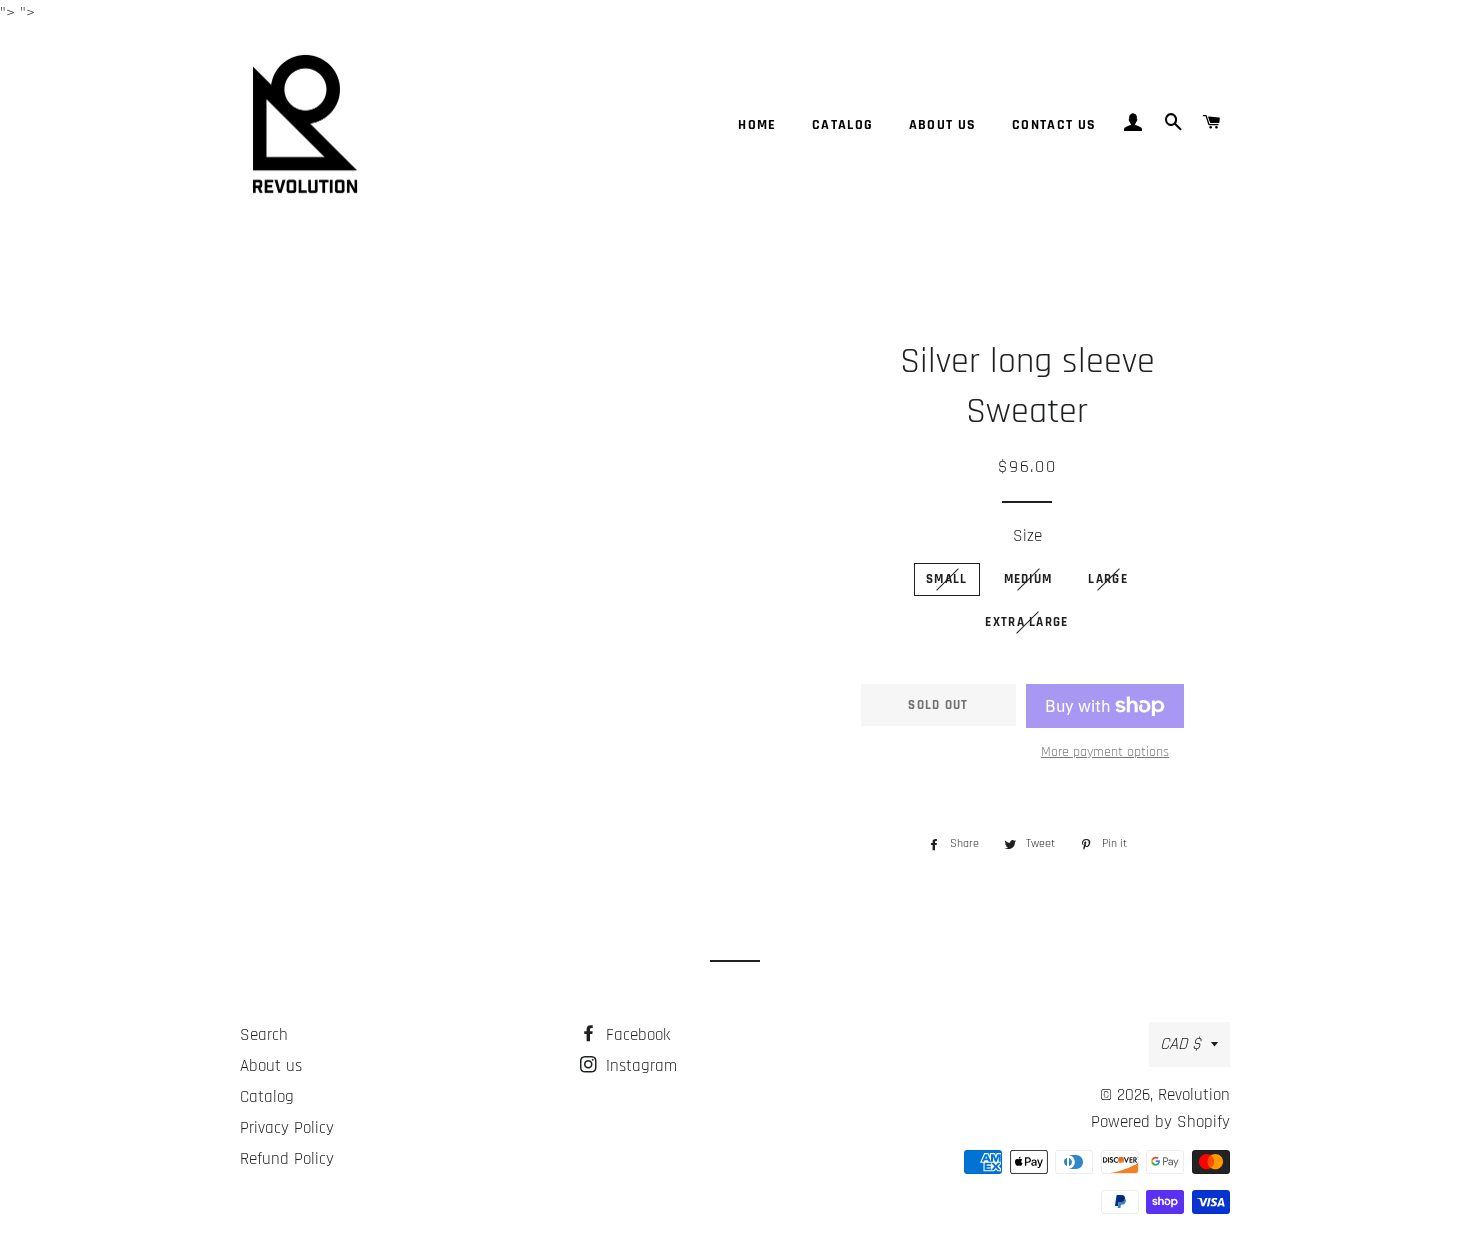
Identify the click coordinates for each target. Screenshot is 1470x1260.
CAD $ (1180, 1044)
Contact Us (1054, 125)
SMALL (947, 579)
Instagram (639, 1066)
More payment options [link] (1105, 752)
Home (757, 125)
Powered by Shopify (1160, 1122)
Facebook (635, 1035)
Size (1027, 536)
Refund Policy (287, 1159)
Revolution (1194, 1095)
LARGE (1108, 579)
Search (264, 1035)
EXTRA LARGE (1026, 622)
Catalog (843, 125)
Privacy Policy (287, 1128)
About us (943, 125)
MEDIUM (1028, 579)
